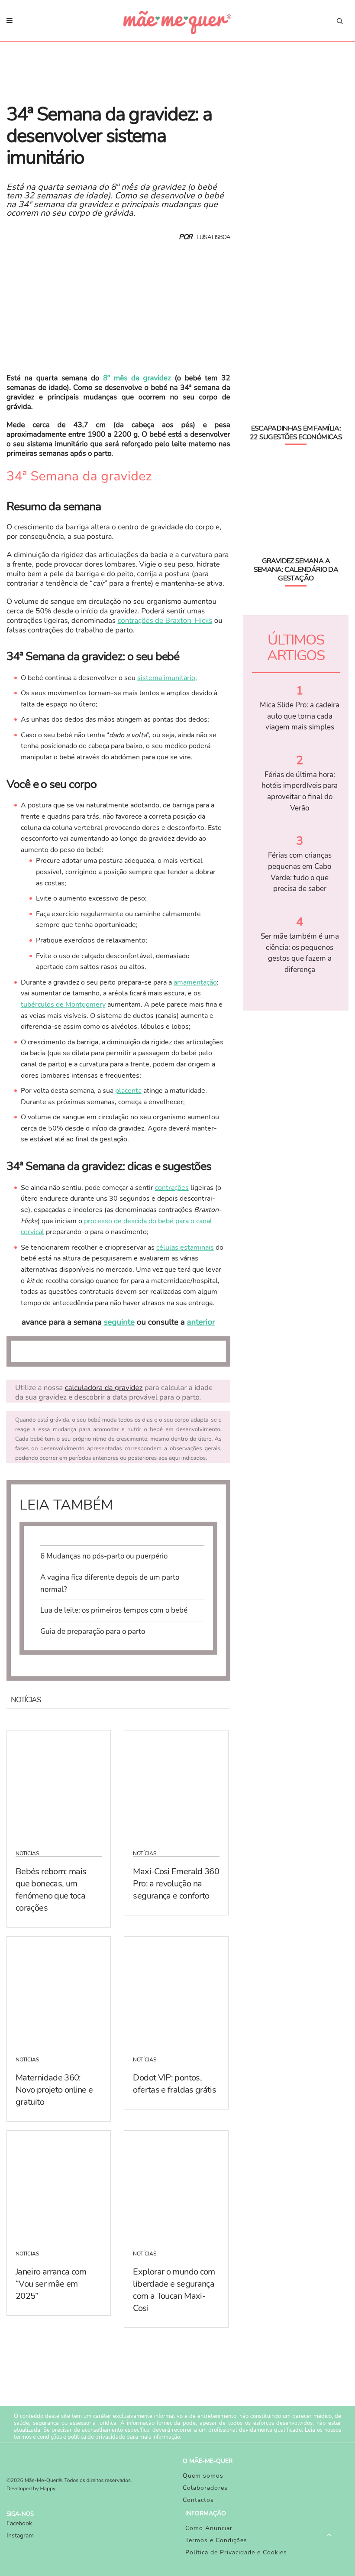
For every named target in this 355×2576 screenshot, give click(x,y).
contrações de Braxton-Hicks (165, 621)
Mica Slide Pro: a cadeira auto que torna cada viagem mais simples (300, 716)
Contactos (198, 2500)
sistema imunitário (166, 678)
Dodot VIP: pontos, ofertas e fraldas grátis (174, 2084)
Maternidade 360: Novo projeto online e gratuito (54, 2090)
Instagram (20, 2535)
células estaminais (185, 1247)
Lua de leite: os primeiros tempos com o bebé (114, 1610)
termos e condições (38, 2437)
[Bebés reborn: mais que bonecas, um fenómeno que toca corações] (59, 1785)
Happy (48, 2489)
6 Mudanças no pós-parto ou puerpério (104, 1556)
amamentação (195, 982)
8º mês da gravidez (137, 378)
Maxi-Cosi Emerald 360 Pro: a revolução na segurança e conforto (176, 1884)
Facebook (19, 2523)
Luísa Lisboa (213, 237)
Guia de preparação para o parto (93, 1631)
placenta (128, 1091)
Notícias (27, 1853)
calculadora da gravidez (104, 1388)
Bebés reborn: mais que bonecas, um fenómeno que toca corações (51, 1890)
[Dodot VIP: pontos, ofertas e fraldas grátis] (176, 1991)
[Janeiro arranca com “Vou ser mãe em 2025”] (59, 2185)
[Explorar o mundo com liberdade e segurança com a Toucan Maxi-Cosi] (176, 2185)
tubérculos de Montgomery (63, 1004)
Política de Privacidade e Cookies (236, 2552)
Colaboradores (205, 2488)
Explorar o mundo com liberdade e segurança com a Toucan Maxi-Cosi (174, 2290)
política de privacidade (96, 2437)
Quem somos (203, 2476)
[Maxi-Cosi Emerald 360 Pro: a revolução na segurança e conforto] (176, 1785)
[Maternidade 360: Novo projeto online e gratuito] (59, 1991)
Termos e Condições (216, 2540)
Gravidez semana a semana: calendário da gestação (296, 570)
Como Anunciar (209, 2528)
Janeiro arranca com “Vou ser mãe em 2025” (51, 2284)
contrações (172, 1188)
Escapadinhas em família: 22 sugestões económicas (296, 433)
